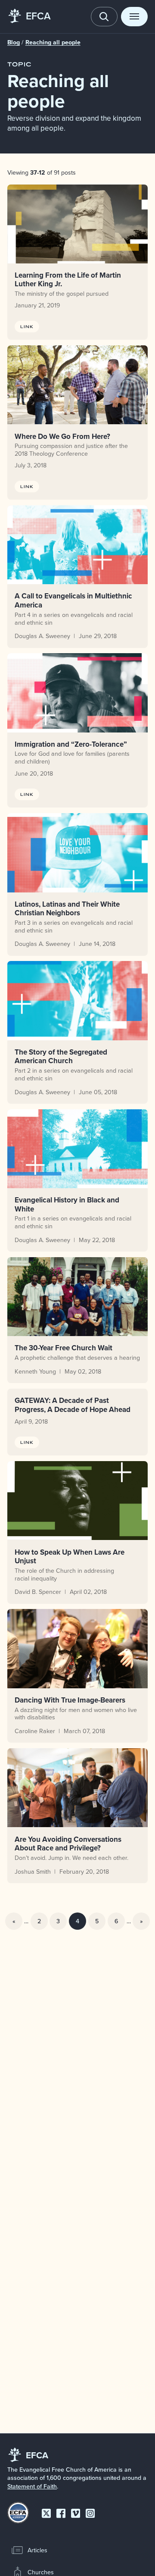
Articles (37, 2550)
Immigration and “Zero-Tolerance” (71, 744)
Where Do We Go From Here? (62, 436)
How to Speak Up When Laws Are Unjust (70, 1557)
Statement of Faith (32, 2486)
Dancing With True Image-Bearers (70, 1700)
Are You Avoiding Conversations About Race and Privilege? (68, 1844)
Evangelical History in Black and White (67, 1204)
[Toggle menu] (134, 17)
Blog (14, 42)
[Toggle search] (104, 17)
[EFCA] (15, 17)
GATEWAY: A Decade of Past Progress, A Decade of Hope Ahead (73, 1405)
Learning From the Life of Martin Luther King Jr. (68, 280)
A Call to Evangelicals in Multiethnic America (73, 600)
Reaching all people (53, 42)
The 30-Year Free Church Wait (64, 1348)
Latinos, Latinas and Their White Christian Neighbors (67, 909)
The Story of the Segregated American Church (61, 1056)
